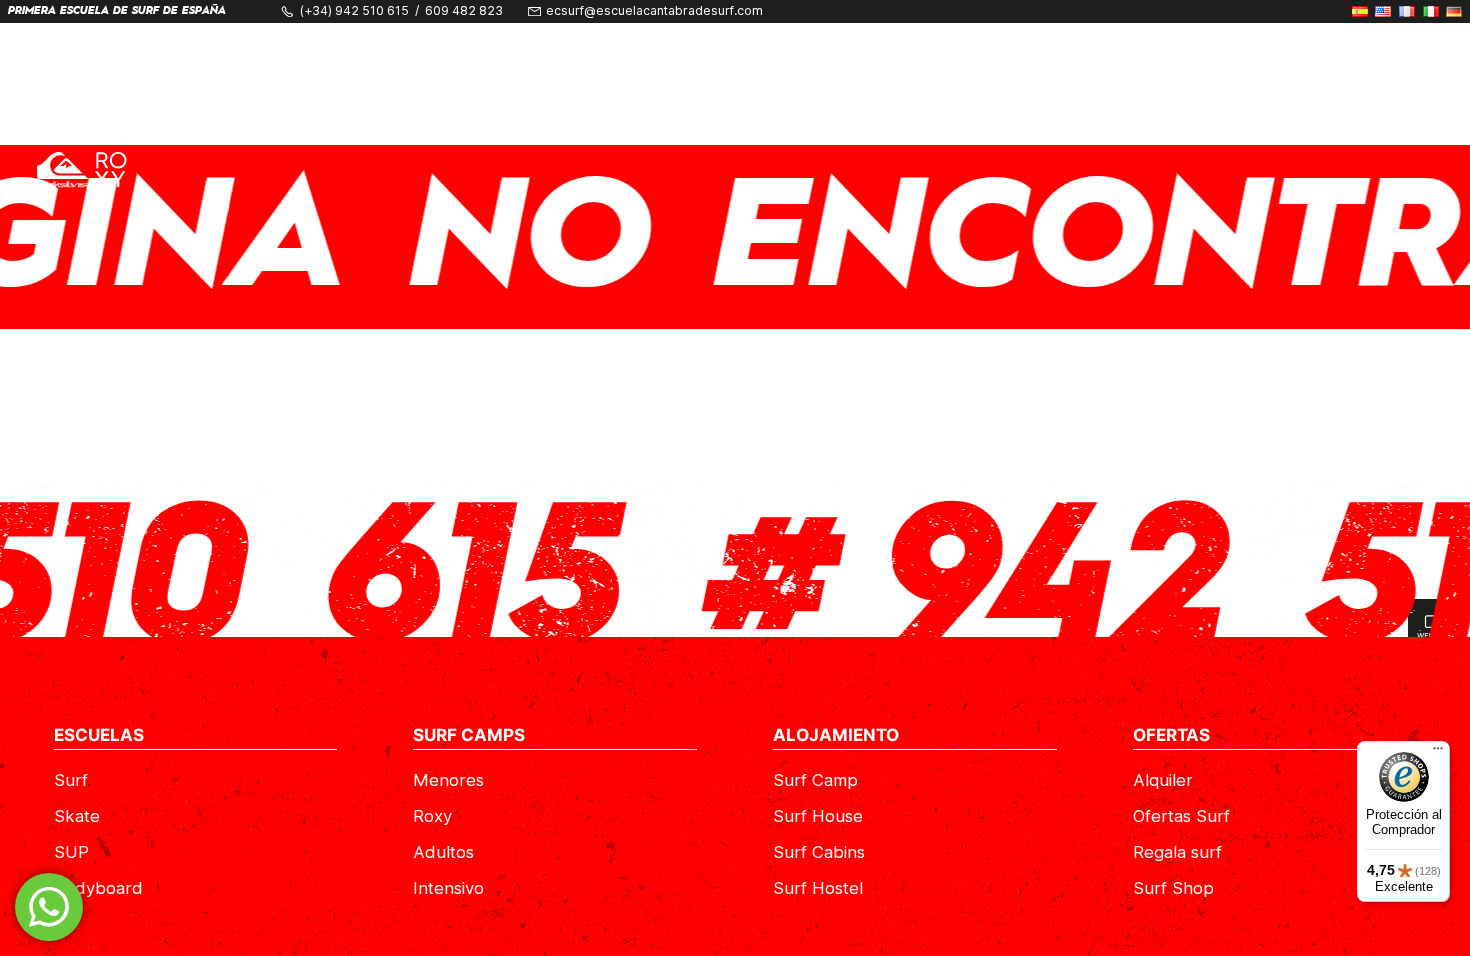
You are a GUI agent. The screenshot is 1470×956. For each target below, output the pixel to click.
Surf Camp (815, 780)
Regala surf (1177, 852)
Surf (71, 780)
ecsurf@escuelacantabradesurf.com (654, 11)
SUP (71, 852)
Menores (448, 780)
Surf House (818, 816)
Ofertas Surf (1181, 816)
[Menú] (1438, 753)
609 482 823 (464, 11)
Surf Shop (1173, 888)
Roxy (432, 816)
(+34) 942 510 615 (354, 11)
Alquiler (1163, 780)
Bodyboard (98, 888)
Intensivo (448, 888)
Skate (77, 816)
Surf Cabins (819, 852)
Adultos (443, 852)
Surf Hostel (818, 888)
